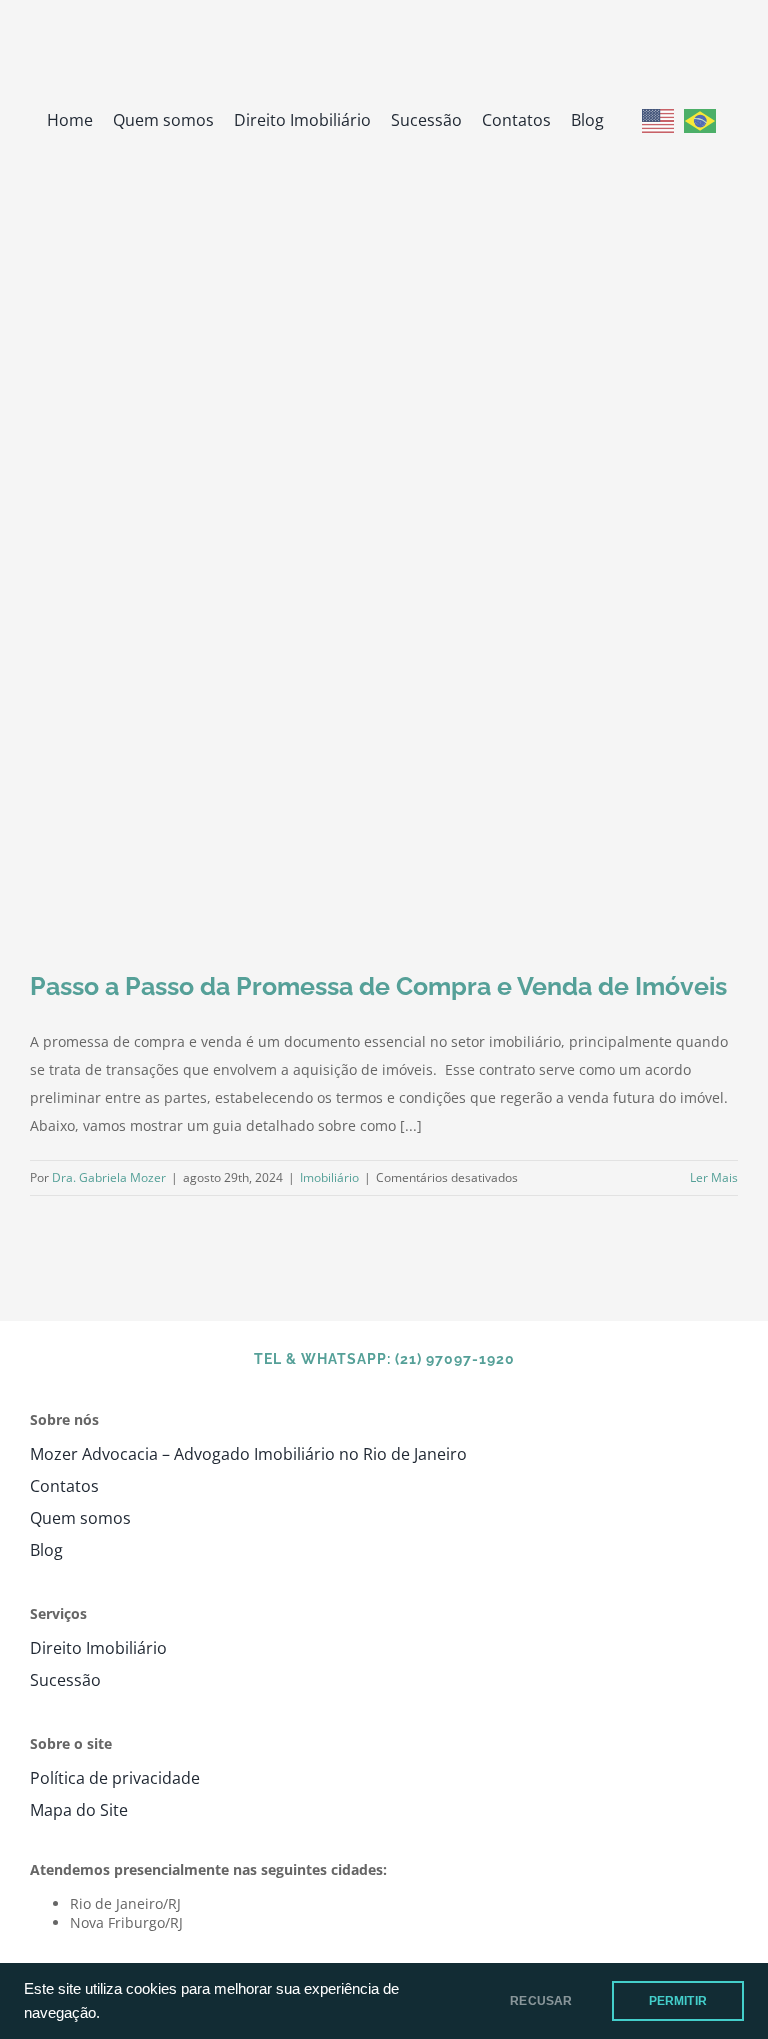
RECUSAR (541, 2001)
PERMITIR (678, 2001)
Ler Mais (714, 1177)
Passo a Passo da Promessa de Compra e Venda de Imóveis (378, 986)
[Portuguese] (700, 119)
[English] (658, 119)
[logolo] (384, 26)
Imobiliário (329, 1177)
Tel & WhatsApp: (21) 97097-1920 (384, 1359)
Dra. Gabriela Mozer (109, 1177)
